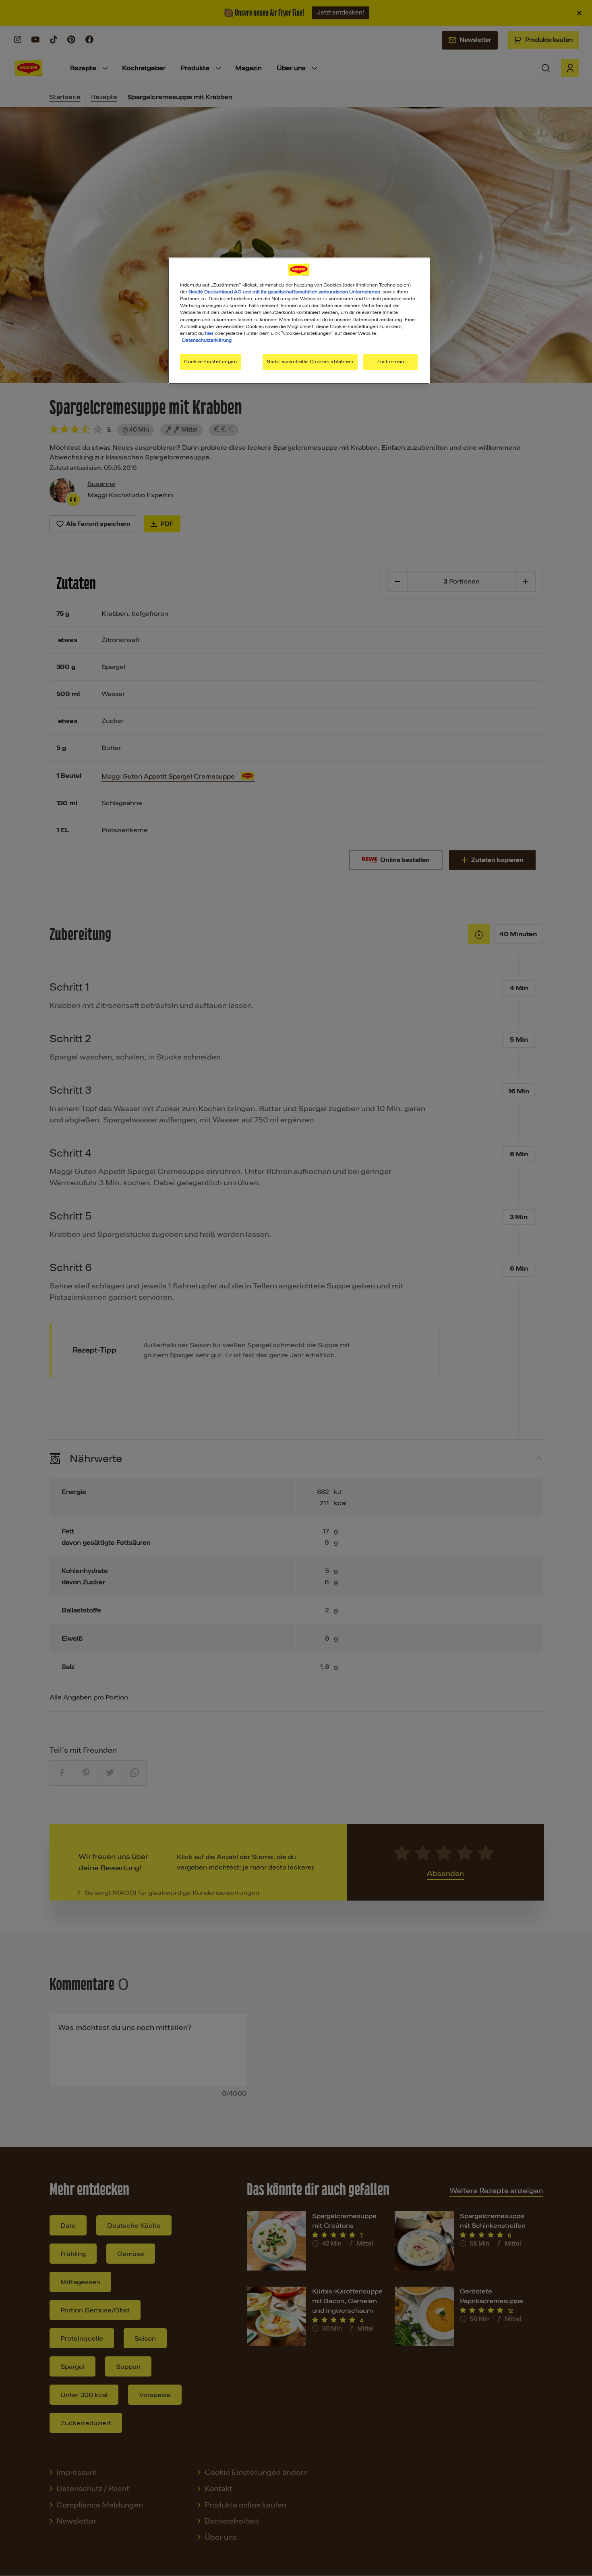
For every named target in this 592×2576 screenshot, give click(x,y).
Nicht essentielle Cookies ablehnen (310, 361)
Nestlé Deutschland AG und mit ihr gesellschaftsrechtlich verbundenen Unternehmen (284, 292)
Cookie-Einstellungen (210, 361)
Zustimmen (390, 361)
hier (209, 333)
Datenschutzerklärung (207, 340)
